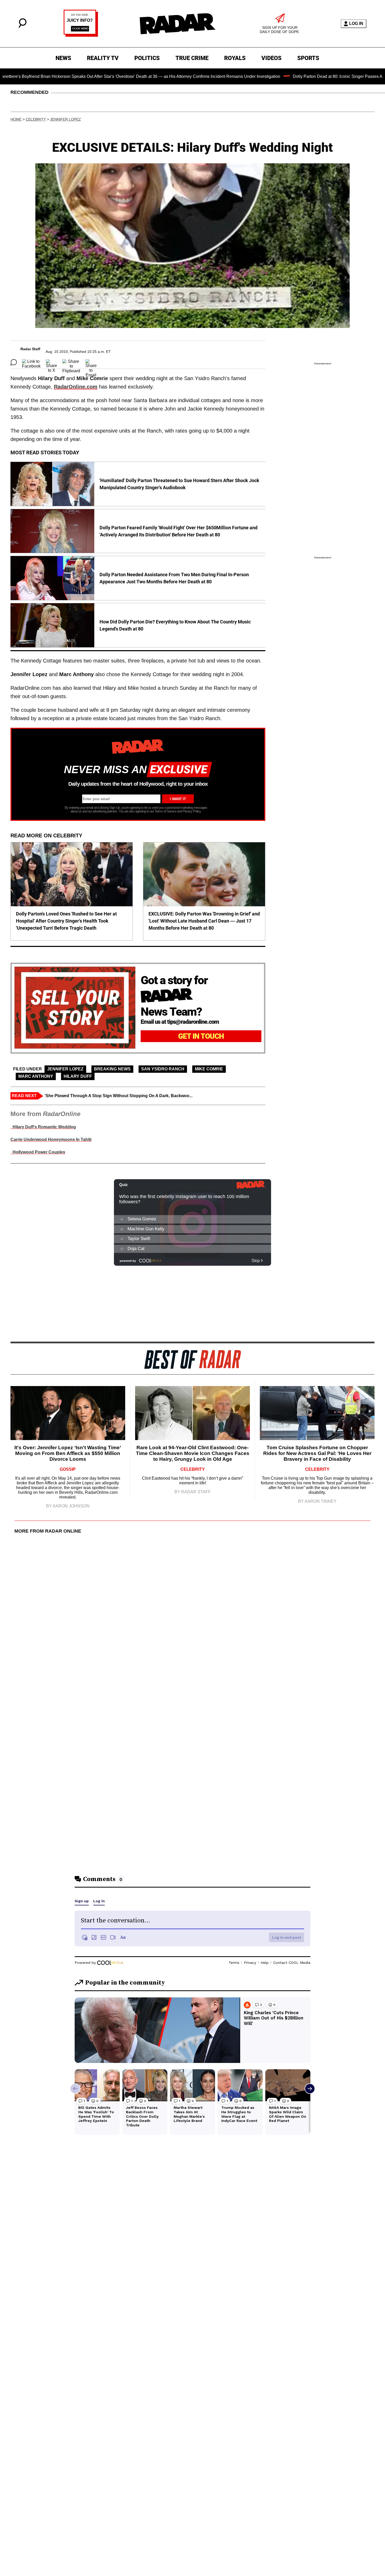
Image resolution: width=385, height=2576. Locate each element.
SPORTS (308, 58)
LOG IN (356, 23)
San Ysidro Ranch (163, 1069)
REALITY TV (103, 58)
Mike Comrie (209, 1069)
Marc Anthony (36, 1076)
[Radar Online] (177, 24)
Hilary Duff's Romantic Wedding (43, 1127)
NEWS (63, 58)
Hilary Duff (78, 1076)
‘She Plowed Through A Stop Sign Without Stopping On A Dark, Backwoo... (119, 1096)
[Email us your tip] (81, 35)
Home (16, 119)
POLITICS (147, 58)
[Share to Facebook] (31, 362)
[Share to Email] (91, 362)
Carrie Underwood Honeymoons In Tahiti (51, 1139)
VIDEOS (271, 58)
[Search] (23, 26)
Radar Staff (30, 349)
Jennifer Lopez (65, 119)
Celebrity (36, 119)
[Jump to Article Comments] (14, 362)
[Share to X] (51, 362)
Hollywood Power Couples (38, 1152)
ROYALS (235, 58)
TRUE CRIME (192, 58)
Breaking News (112, 1069)
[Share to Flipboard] (71, 362)
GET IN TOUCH (201, 1036)
